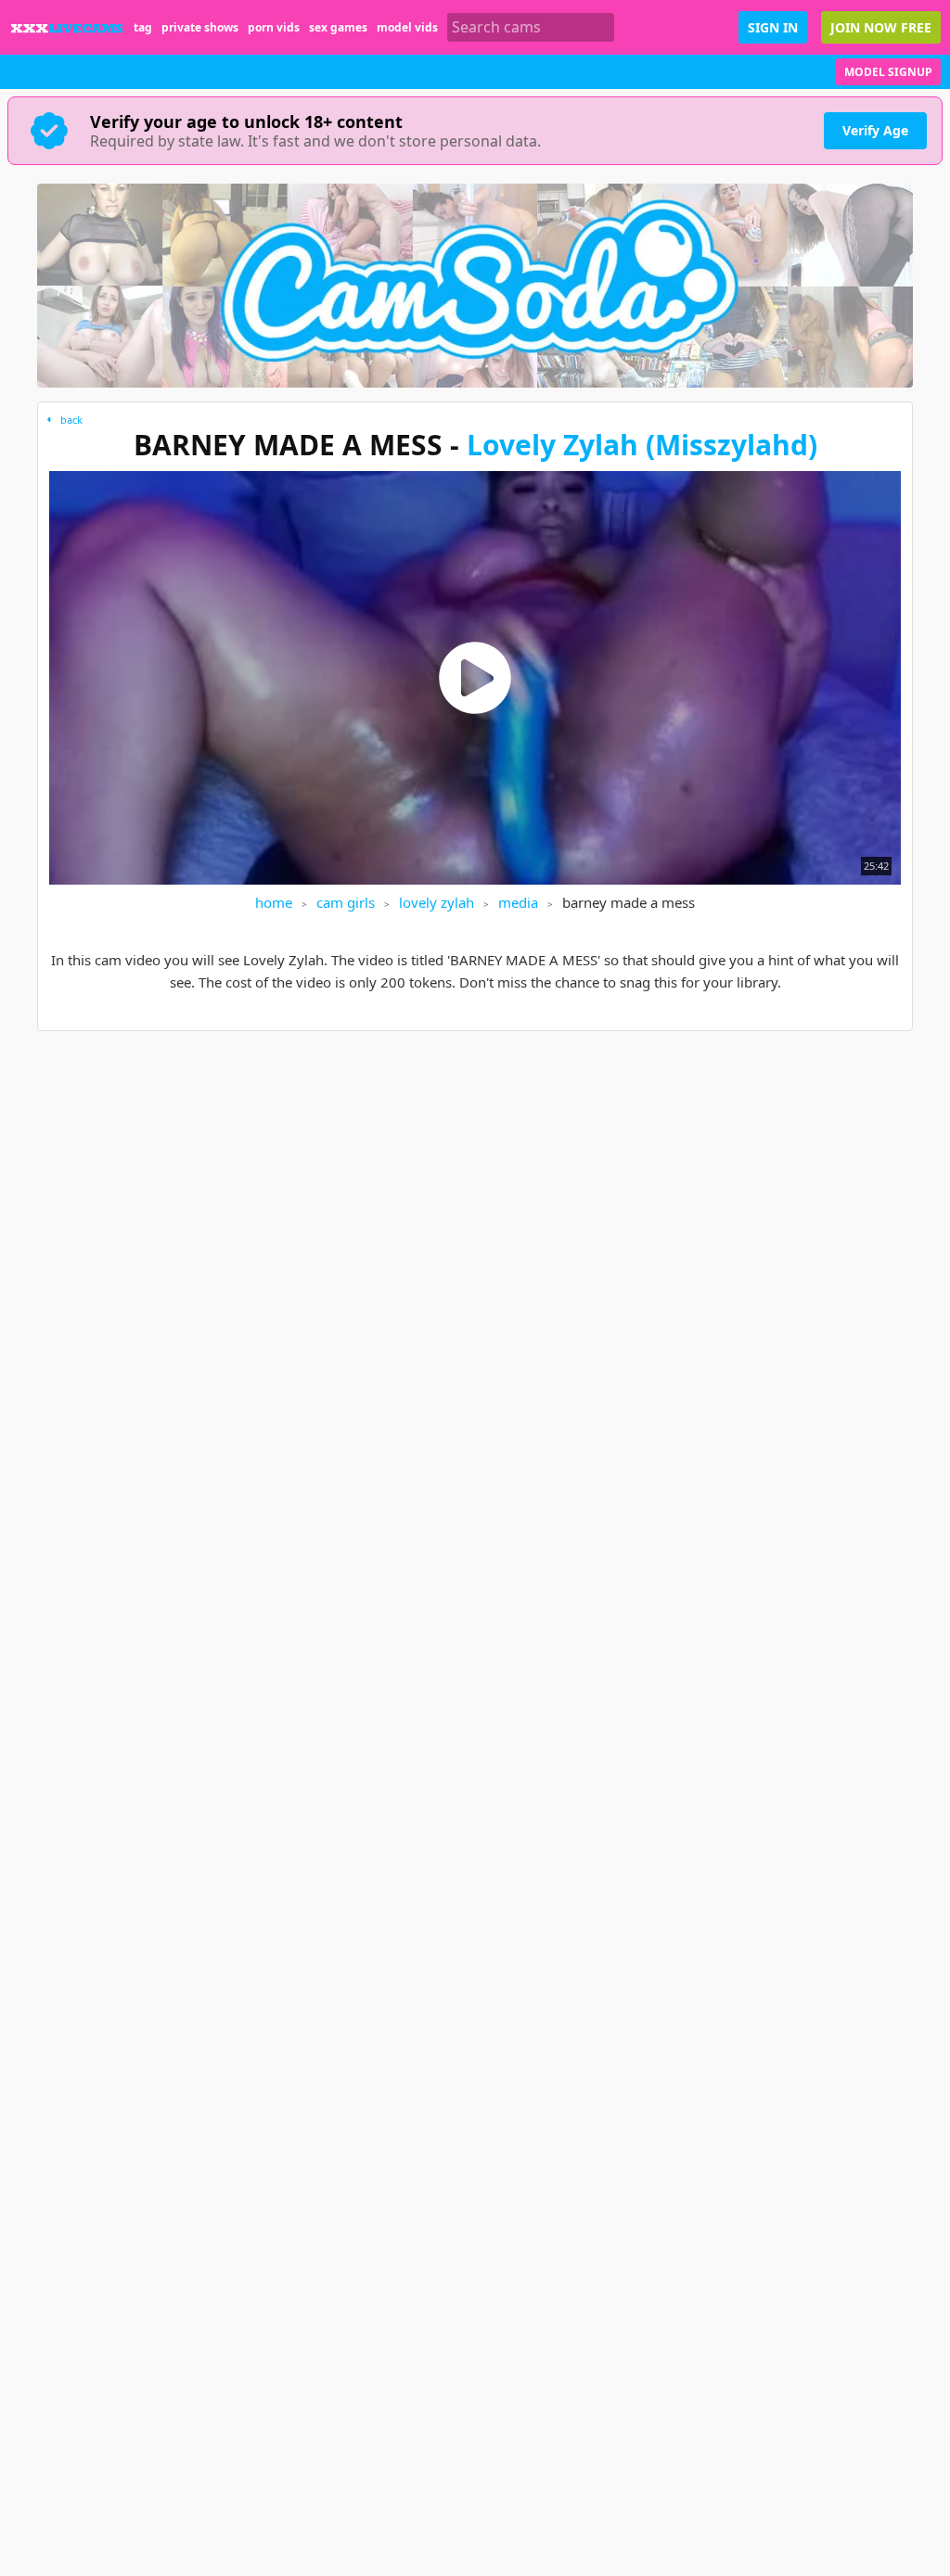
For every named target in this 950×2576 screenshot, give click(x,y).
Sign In (773, 27)
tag (143, 27)
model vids (407, 27)
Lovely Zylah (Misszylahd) (642, 445)
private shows (200, 27)
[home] (67, 27)
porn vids (274, 27)
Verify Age (875, 130)
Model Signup (888, 72)
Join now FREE (881, 27)
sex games (338, 27)
